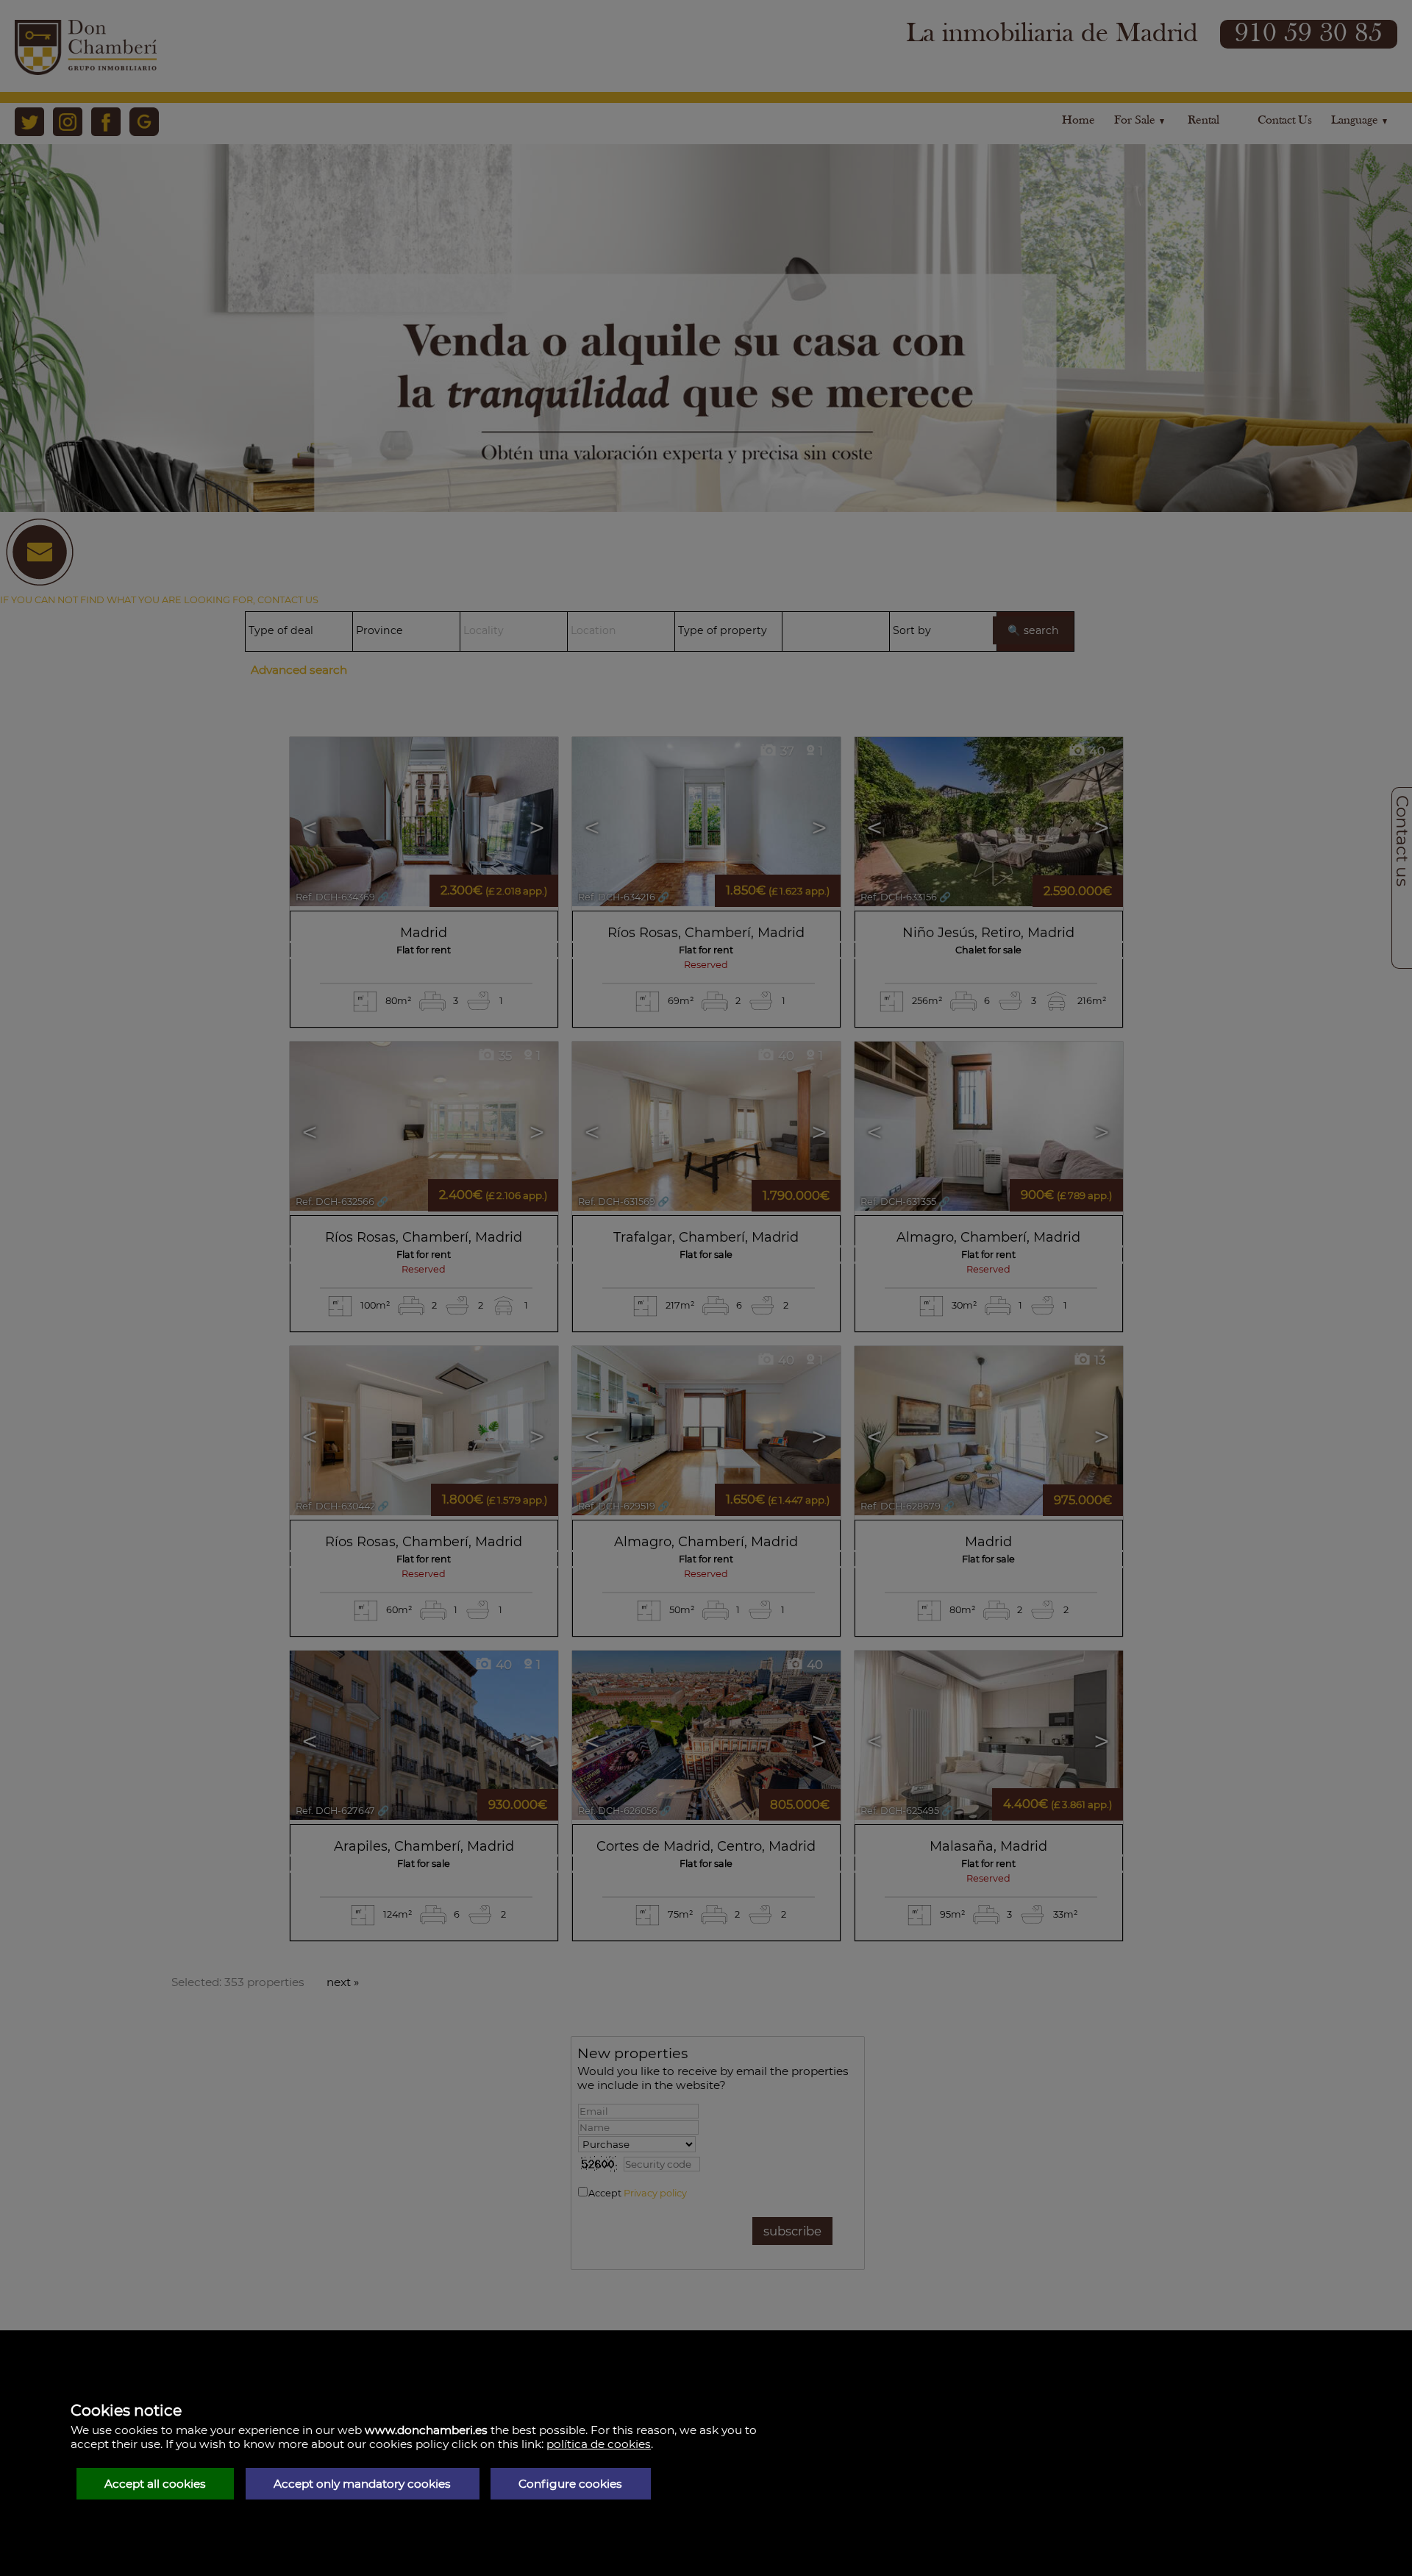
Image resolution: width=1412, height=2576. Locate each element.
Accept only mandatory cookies (362, 2484)
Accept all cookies (155, 2484)
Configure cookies (570, 2484)
